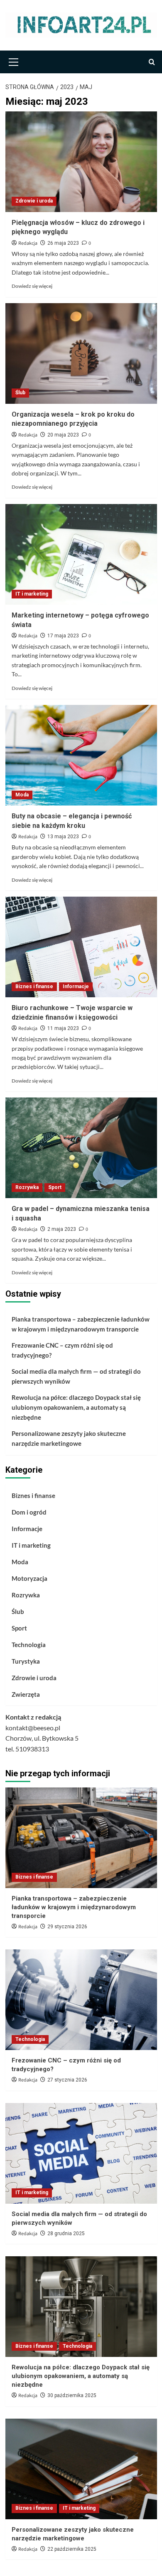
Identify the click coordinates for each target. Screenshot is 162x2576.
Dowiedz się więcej (32, 286)
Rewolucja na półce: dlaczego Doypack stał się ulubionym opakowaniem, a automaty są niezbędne (76, 1407)
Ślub (20, 393)
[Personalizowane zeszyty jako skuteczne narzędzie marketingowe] (81, 2469)
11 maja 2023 (63, 1028)
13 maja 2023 (63, 837)
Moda (22, 795)
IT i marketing (32, 594)
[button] (14, 61)
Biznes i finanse (34, 987)
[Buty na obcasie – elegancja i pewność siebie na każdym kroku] (81, 755)
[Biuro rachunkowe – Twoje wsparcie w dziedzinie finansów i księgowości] (81, 947)
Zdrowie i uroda (34, 201)
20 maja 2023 (63, 435)
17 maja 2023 (63, 636)
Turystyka (26, 1661)
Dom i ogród (29, 1512)
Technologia (29, 1645)
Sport (55, 1187)
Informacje (76, 987)
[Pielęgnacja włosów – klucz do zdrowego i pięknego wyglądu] (81, 162)
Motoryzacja (29, 1578)
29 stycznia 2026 (67, 1927)
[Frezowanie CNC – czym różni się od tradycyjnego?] (81, 2000)
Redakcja (28, 243)
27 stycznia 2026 (67, 2080)
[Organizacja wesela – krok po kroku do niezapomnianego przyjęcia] (81, 353)
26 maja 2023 (63, 243)
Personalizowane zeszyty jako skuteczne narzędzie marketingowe (69, 1438)
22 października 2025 (72, 2549)
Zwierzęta (26, 1694)
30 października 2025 (72, 2395)
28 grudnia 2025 (66, 2233)
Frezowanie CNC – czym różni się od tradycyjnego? (62, 1350)
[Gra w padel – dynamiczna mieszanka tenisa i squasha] (81, 1148)
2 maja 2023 (62, 1229)
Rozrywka (27, 1187)
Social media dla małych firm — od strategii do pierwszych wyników (76, 1376)
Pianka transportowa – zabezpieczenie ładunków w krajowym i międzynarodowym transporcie (81, 1324)
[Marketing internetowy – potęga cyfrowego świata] (81, 554)
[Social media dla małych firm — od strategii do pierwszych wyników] (81, 2153)
